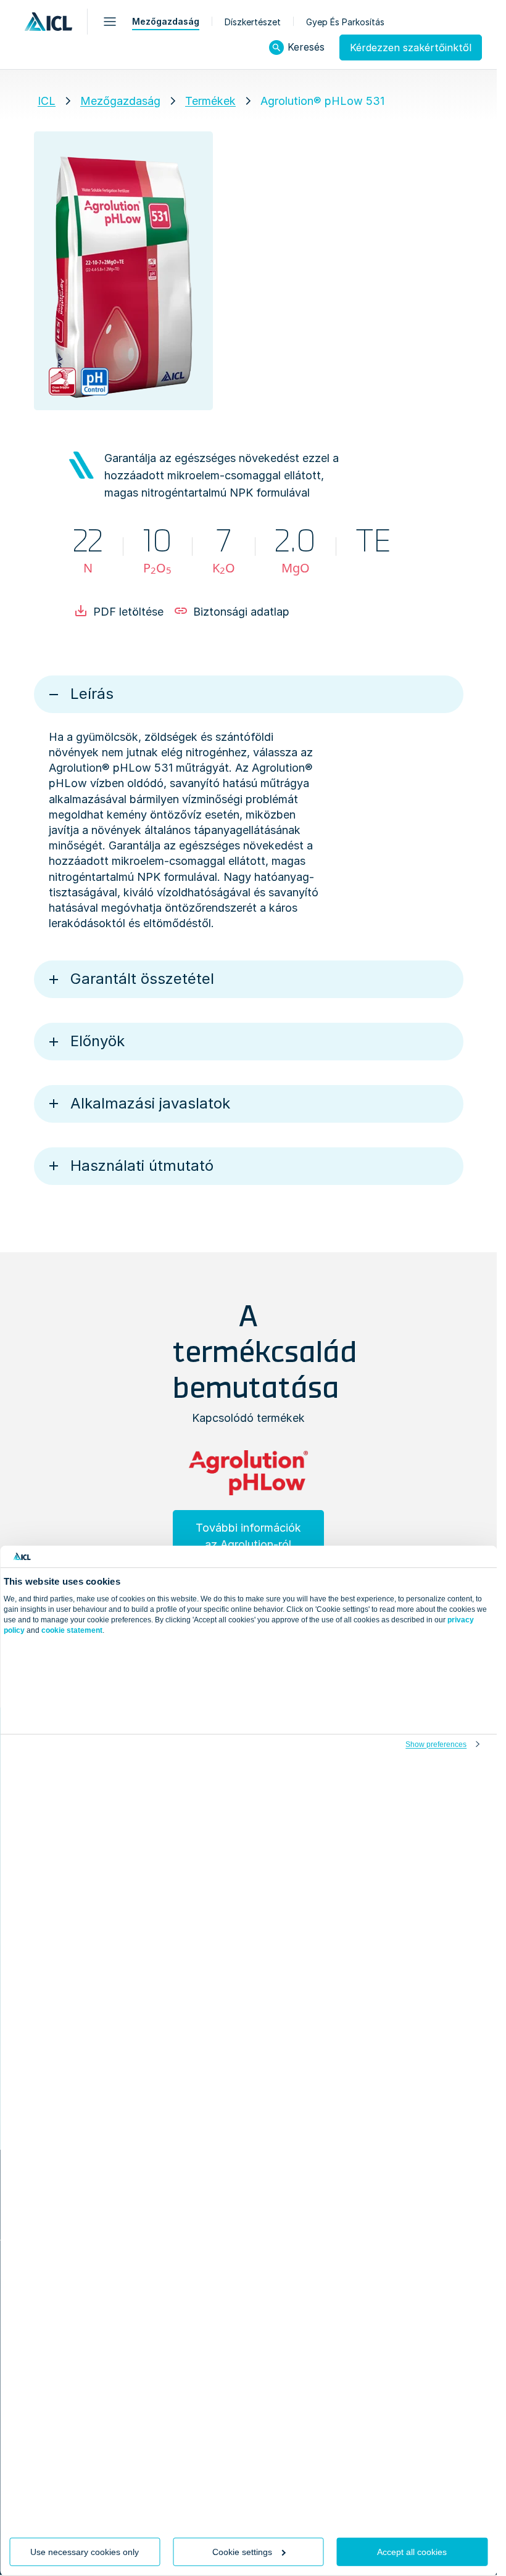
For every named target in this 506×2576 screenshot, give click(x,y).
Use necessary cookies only (85, 2552)
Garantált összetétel (142, 979)
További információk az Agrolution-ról (248, 1536)
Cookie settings (242, 2552)
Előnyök (97, 1041)
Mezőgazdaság (166, 21)
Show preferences (436, 1744)
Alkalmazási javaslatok (150, 1103)
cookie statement (72, 1630)
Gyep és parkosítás (345, 22)
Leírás (92, 694)
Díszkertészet (253, 22)
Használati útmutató (142, 1166)
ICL (47, 101)
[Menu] (110, 22)
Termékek (210, 101)
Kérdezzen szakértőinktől (411, 47)
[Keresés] (276, 47)
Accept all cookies (412, 2552)
